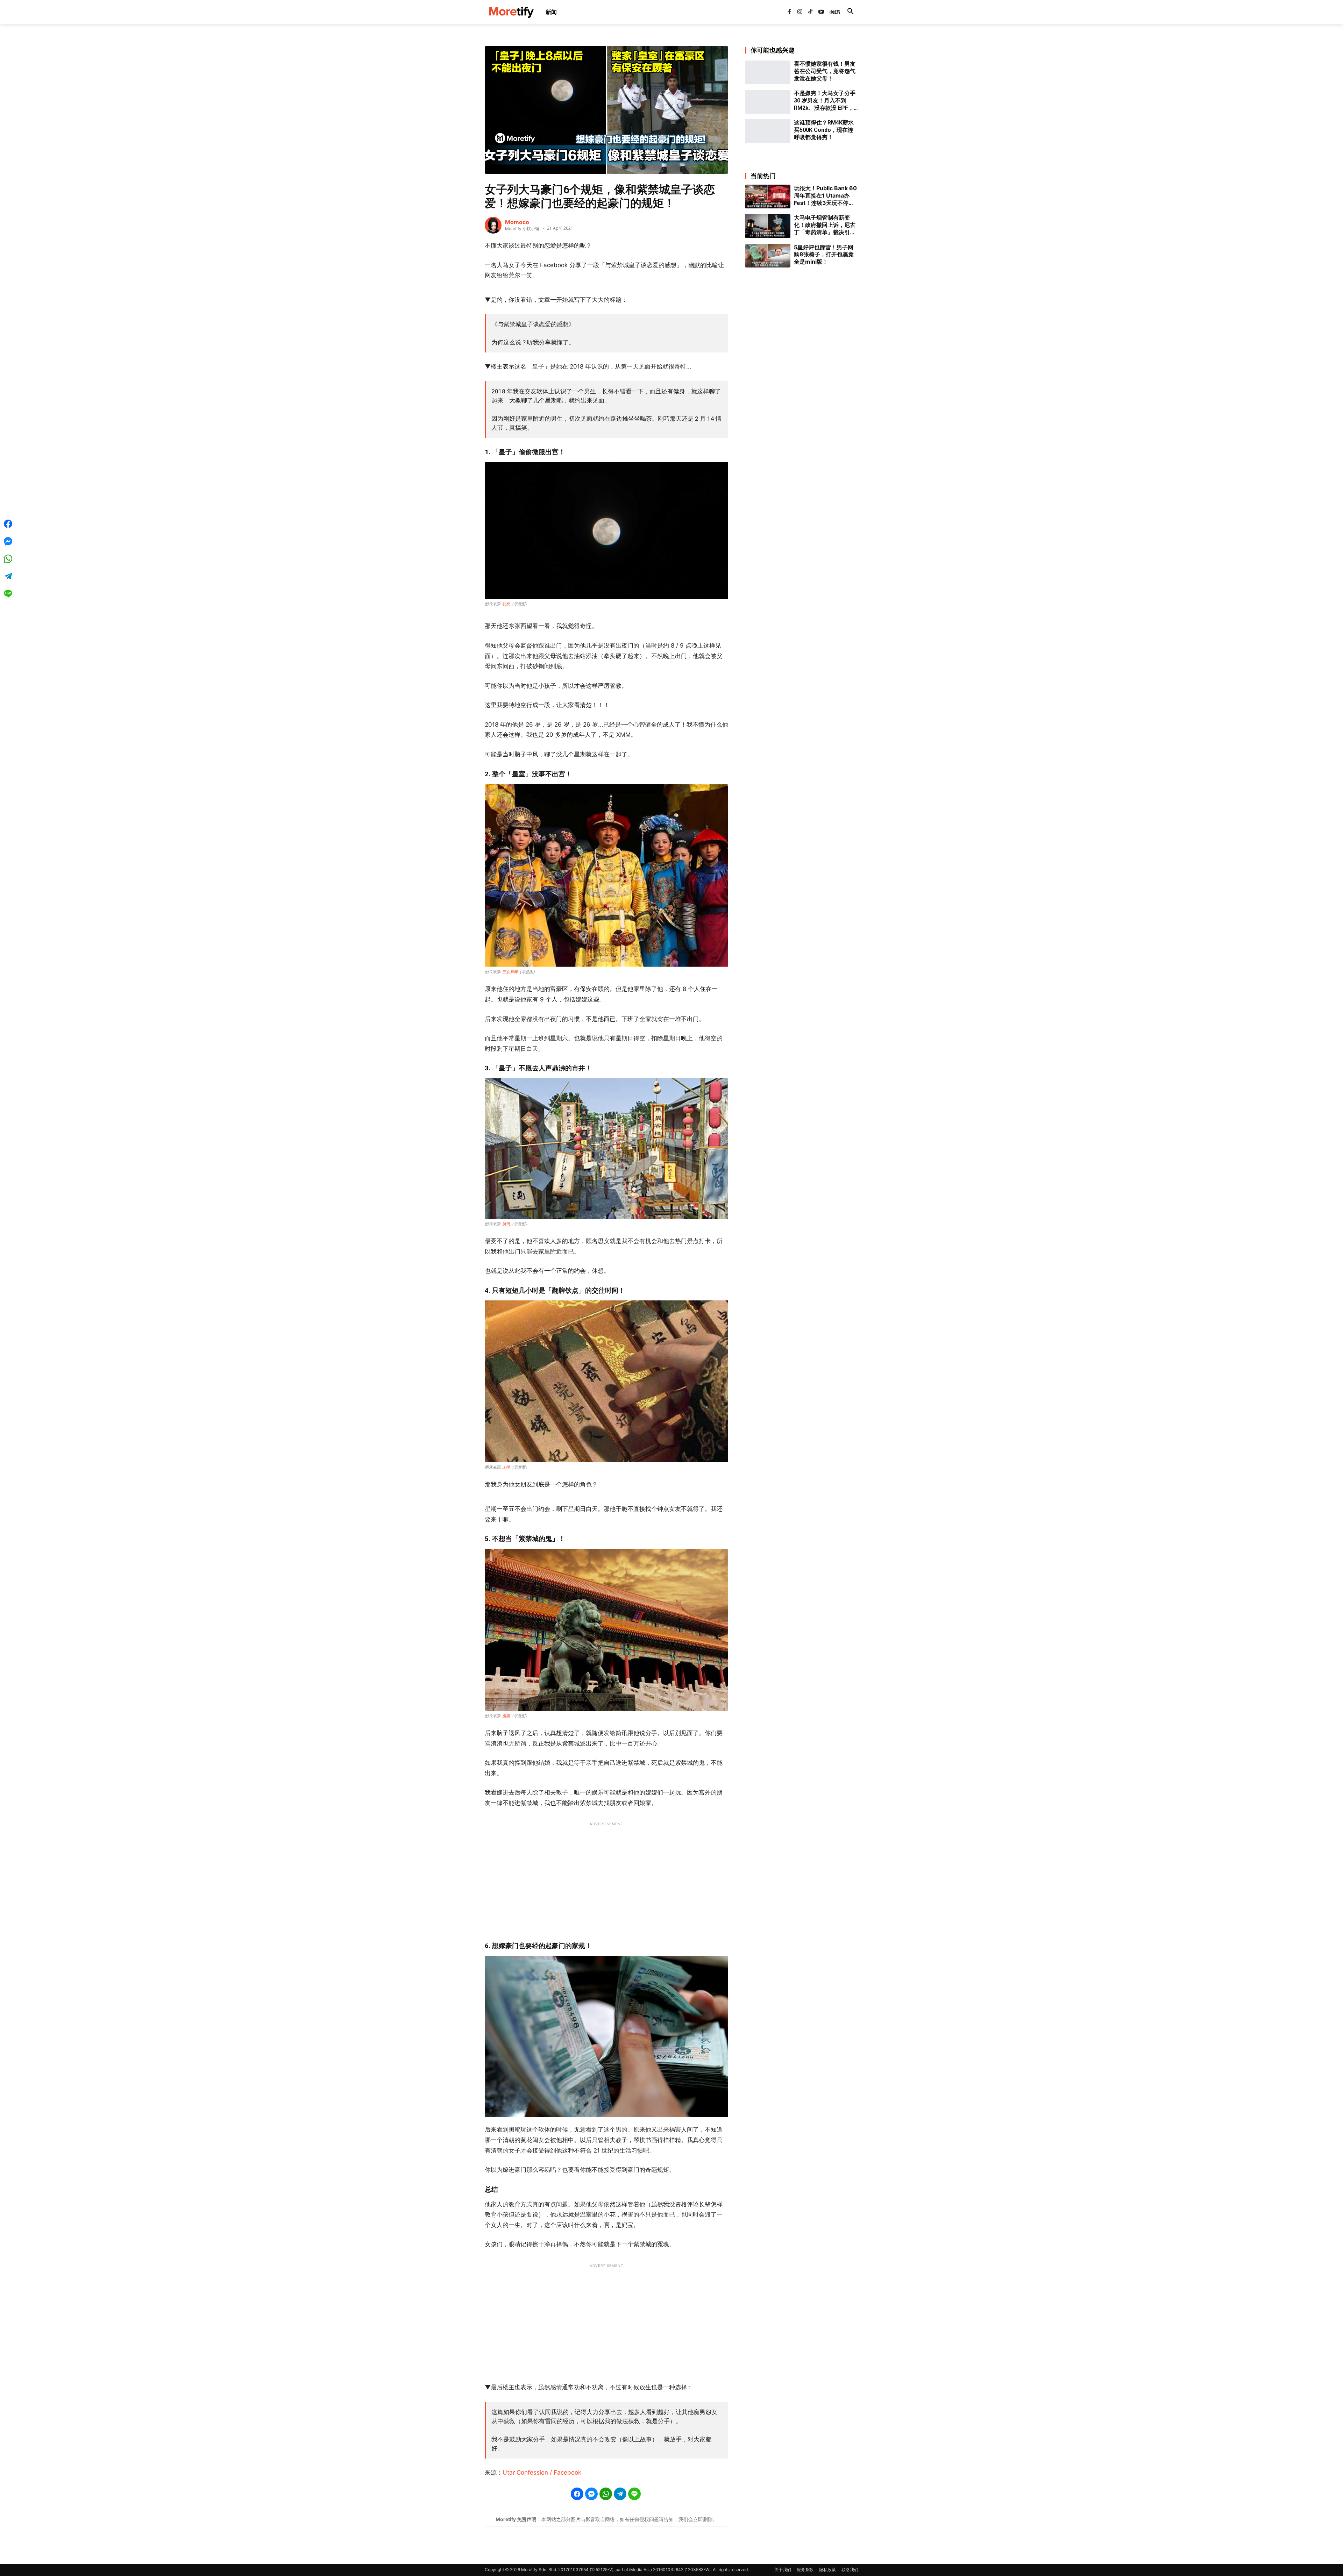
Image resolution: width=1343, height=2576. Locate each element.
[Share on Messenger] (591, 2494)
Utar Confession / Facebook (542, 2472)
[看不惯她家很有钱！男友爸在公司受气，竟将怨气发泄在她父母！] (768, 72)
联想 (506, 604)
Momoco (517, 222)
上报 (506, 1467)
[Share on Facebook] (577, 2494)
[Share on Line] (634, 2494)
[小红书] (832, 12)
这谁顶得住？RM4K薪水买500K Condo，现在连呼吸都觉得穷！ (824, 130)
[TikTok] (810, 12)
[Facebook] (789, 12)
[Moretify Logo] (511, 12)
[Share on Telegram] (620, 2494)
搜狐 (506, 1716)
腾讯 (506, 1224)
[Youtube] (821, 12)
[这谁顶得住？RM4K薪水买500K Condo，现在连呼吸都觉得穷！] (768, 131)
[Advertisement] (606, 1878)
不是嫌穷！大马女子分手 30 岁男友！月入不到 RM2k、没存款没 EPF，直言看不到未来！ (825, 101)
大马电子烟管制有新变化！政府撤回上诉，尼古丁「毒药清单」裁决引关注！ (825, 225)
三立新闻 (510, 972)
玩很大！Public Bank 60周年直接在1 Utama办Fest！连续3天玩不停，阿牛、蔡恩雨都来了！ (825, 195)
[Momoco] (493, 225)
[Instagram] (800, 12)
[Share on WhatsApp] (606, 2494)
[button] (850, 12)
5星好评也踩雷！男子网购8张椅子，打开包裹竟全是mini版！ (824, 255)
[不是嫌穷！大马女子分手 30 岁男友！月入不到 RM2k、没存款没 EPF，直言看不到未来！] (768, 102)
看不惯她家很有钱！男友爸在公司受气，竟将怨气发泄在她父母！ (825, 71)
